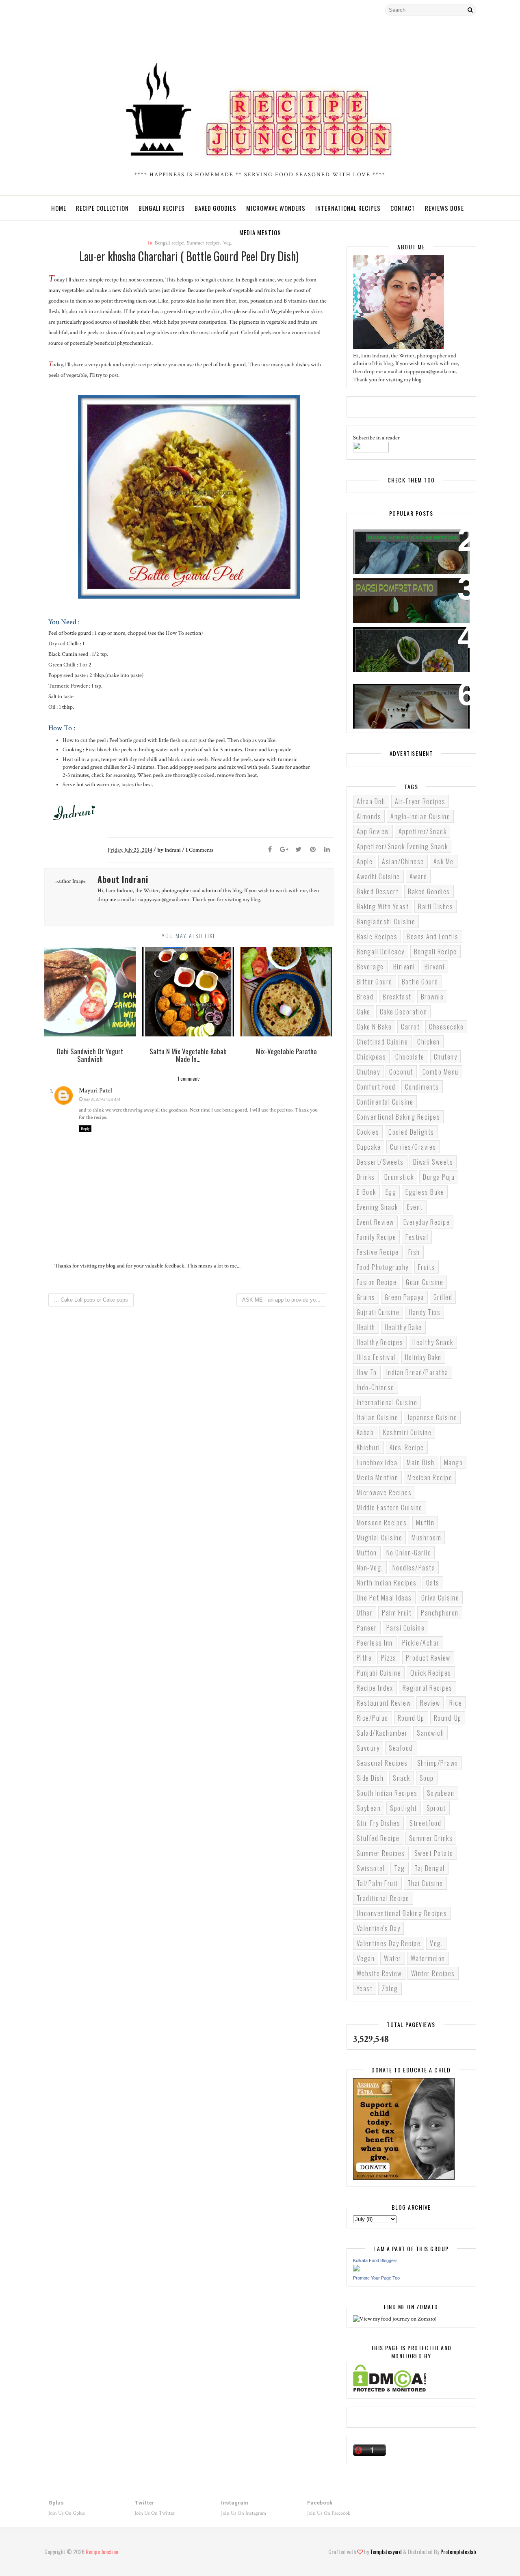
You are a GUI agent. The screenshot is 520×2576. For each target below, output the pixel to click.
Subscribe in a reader (376, 438)
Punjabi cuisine (379, 1673)
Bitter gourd (375, 982)
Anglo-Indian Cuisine (420, 816)
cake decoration (404, 1012)
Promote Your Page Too (376, 2278)
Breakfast (397, 997)
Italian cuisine (378, 1417)
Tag (400, 1868)
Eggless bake (425, 1192)
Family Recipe (377, 1237)
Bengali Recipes (162, 208)
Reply (85, 1129)
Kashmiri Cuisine (407, 1432)
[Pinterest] (313, 850)
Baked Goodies (216, 208)
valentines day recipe (389, 1943)
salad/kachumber (382, 1733)
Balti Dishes (435, 906)
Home (59, 208)
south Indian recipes (387, 1793)
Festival (417, 1237)
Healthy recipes (380, 1342)
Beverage (370, 967)
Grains (366, 1297)
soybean (369, 1808)
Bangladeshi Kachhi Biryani (403, 541)
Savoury (368, 1748)
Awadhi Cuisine (378, 876)
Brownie (432, 997)
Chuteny (446, 1057)
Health (366, 1327)
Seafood (401, 1748)
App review (373, 831)
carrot (410, 1027)
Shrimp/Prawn (438, 1763)
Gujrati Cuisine (378, 1312)
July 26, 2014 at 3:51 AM (102, 1099)
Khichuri (368, 1447)
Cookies (368, 1132)
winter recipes (433, 1973)
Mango (454, 1462)
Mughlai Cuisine (380, 1538)
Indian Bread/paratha (417, 1372)
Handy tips (425, 1312)
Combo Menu (441, 1072)
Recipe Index (375, 1688)
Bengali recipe (435, 952)
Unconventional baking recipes (402, 1913)
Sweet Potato (434, 1853)
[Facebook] (79, 10)
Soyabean (441, 1793)
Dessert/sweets (380, 1162)
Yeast (365, 1988)
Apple (365, 861)
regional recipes (428, 1688)
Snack (402, 1778)
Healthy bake (403, 1327)
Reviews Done (444, 208)
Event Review (375, 1222)
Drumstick (399, 1177)
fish (414, 1252)
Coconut (401, 1072)
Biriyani (404, 967)
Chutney (368, 1072)
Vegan (366, 1958)
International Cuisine (387, 1402)
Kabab (365, 1432)
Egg (391, 1192)
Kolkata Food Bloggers (375, 2260)
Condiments (422, 1087)
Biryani (435, 967)
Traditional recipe (383, 1898)
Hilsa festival (376, 1357)
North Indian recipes (387, 1583)
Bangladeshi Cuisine (386, 921)
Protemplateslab (458, 2551)
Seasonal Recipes (382, 1763)
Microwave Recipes (384, 1492)
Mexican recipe (430, 1477)
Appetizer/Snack (423, 831)
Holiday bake (423, 1357)
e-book (366, 1192)
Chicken (429, 1042)
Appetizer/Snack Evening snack (402, 846)
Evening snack (377, 1207)
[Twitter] (50, 10)
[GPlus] (93, 10)
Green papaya (404, 1297)
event (415, 1207)
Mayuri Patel (95, 1091)
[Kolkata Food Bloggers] (356, 2270)
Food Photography (383, 1267)
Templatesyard (386, 2551)
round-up (448, 1718)
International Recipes (348, 208)
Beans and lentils (433, 937)
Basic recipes (377, 937)
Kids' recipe (407, 1447)
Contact (403, 208)
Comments (199, 850)
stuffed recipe (378, 1838)
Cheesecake (446, 1027)
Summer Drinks (431, 1838)
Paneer (367, 1628)
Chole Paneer (380, 638)
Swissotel (371, 1868)
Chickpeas (372, 1057)
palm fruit (397, 1613)
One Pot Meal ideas (384, 1598)
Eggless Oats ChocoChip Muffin (409, 695)
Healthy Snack (433, 1342)
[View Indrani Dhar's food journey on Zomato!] (395, 2319)
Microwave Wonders (276, 208)
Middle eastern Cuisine (390, 1508)
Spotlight (404, 1808)
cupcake (369, 1147)
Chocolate (410, 1057)
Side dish (370, 1778)
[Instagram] (65, 10)
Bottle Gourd (420, 982)
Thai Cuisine (425, 1883)
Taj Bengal (430, 1868)
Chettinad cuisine (382, 1042)
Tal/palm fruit (377, 1883)
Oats (433, 1583)
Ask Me (444, 861)
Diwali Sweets (433, 1162)
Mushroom (426, 1538)
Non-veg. (370, 1568)
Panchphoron (440, 1613)
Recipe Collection (102, 208)
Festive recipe (378, 1252)
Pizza (389, 1658)
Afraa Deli (371, 801)
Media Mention (260, 232)
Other (365, 1613)
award (418, 876)
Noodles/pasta (414, 1568)
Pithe (364, 1658)
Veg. (436, 1943)
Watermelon (428, 1958)
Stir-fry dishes (379, 1823)
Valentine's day (379, 1928)
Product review (428, 1658)
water (393, 1958)
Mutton (367, 1553)
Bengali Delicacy (381, 952)
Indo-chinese (376, 1387)
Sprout (436, 1808)
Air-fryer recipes (420, 801)
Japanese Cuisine (432, 1417)
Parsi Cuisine (406, 1628)
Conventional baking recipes (399, 1117)
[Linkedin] (327, 850)
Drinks (366, 1177)
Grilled (443, 1297)
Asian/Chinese (403, 861)
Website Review (379, 1973)
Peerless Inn (375, 1643)
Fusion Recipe (377, 1282)
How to (367, 1372)
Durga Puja (439, 1177)
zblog (390, 1988)
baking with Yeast (383, 906)
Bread (365, 997)
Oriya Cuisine (440, 1598)
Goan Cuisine (425, 1282)
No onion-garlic (409, 1553)
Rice (456, 1703)
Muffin (425, 1523)
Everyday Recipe (427, 1222)
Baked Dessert (378, 891)
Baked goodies (429, 891)
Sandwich (430, 1733)
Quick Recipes (431, 1673)
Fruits (427, 1267)
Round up (411, 1718)
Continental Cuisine (385, 1102)
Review (430, 1703)
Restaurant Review (384, 1703)
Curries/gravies (413, 1147)
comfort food (376, 1087)
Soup (427, 1778)
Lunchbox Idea (377, 1462)
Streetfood (425, 1823)
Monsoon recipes (382, 1523)
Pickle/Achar (421, 1643)
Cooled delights (411, 1132)
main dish (421, 1462)
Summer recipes (381, 1853)
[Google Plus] (284, 850)
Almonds (369, 816)
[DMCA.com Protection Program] (390, 2390)
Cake (364, 1012)
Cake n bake (374, 1027)
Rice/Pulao (373, 1718)
